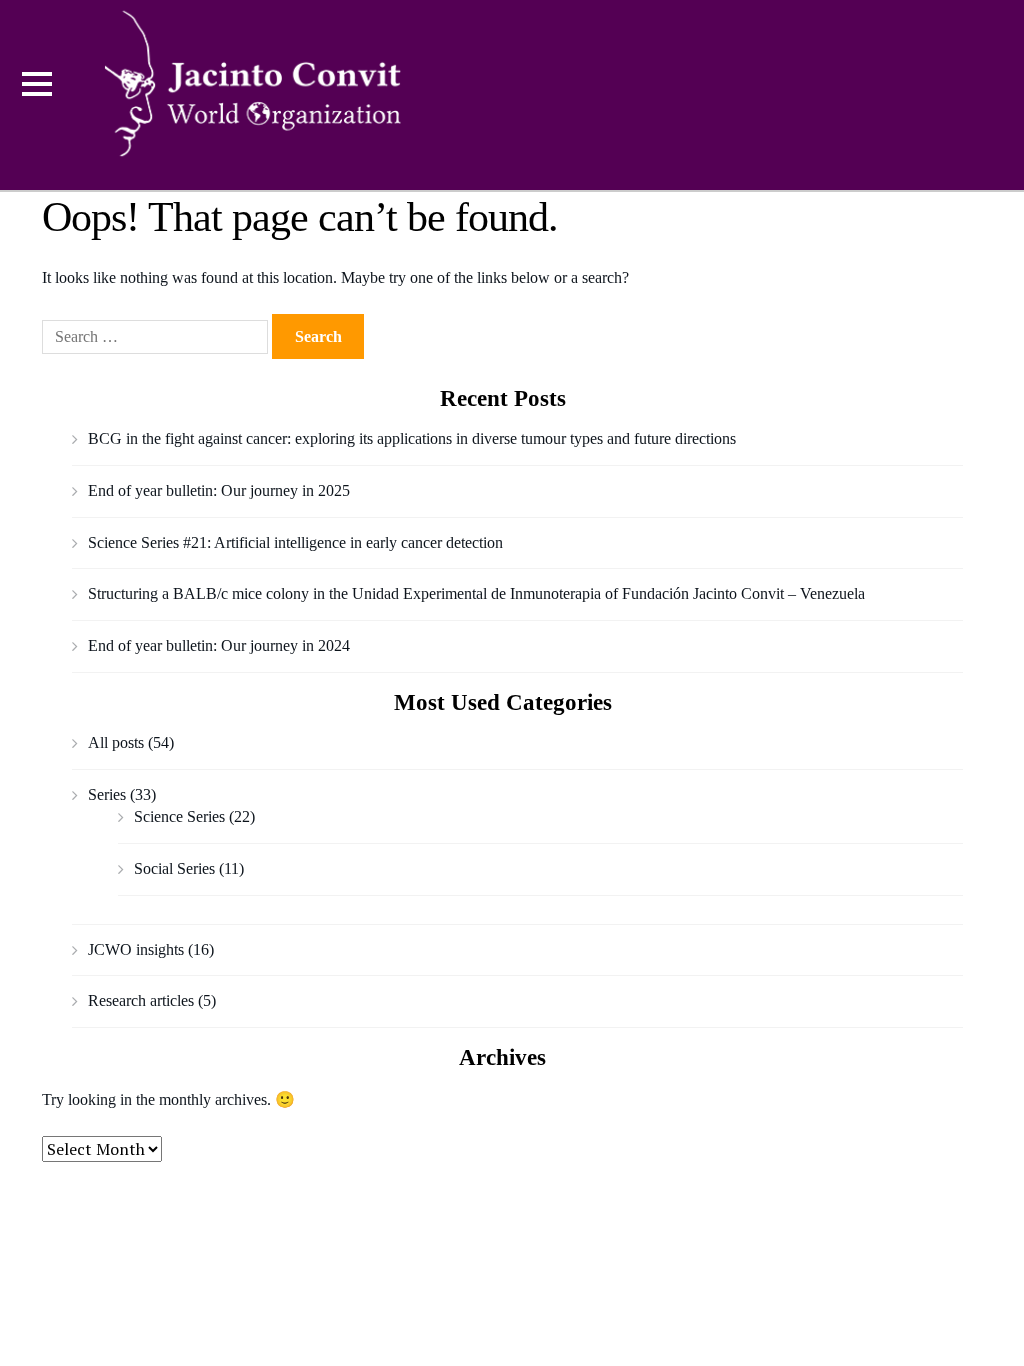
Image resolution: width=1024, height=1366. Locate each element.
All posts (116, 742)
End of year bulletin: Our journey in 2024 (219, 645)
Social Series (174, 868)
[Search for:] (157, 336)
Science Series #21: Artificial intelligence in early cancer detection (295, 542)
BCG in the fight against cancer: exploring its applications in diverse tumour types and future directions (412, 438)
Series (107, 794)
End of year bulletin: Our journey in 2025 (219, 490)
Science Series (179, 816)
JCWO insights (136, 949)
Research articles (141, 1000)
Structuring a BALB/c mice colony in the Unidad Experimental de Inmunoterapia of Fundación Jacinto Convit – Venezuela (476, 593)
